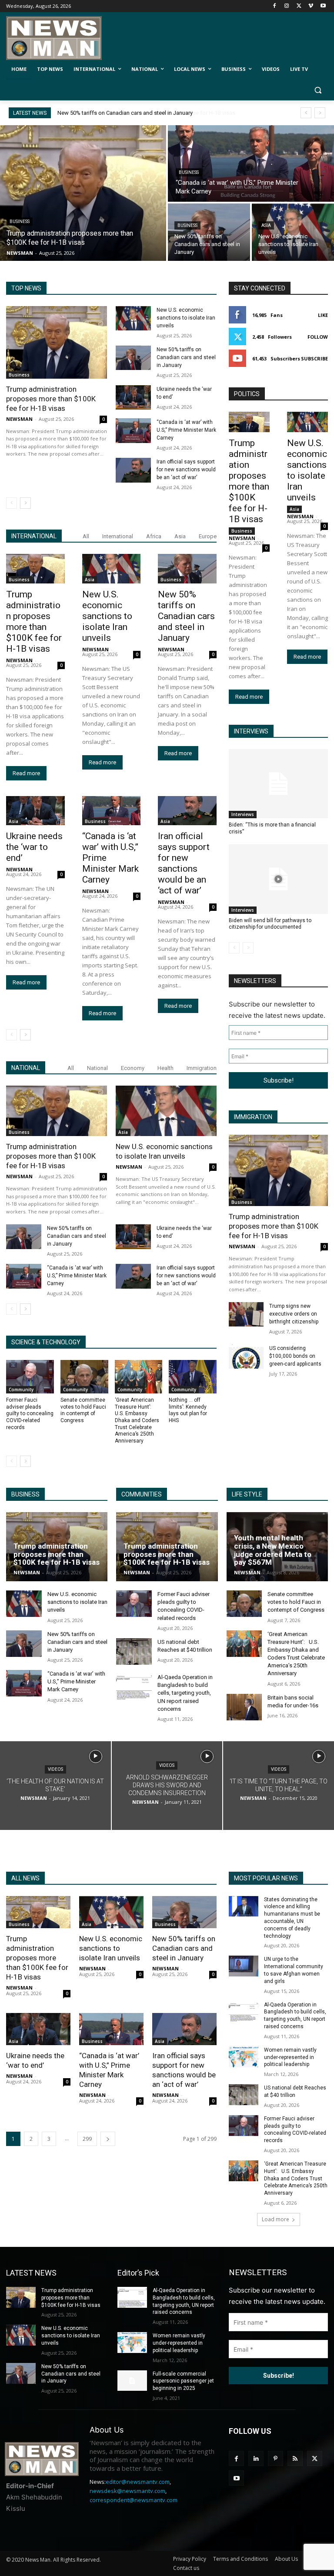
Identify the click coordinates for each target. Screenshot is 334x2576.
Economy (133, 1068)
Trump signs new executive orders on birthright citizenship (294, 1314)
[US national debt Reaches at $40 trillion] (134, 1651)
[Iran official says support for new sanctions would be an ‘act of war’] (133, 470)
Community (21, 1390)
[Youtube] (323, 6)
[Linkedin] (256, 2458)
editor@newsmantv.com (138, 2482)
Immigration (202, 1068)
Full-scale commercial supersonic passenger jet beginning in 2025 (183, 2381)
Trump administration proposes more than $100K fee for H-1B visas (142, 113)
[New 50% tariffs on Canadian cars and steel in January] (209, 232)
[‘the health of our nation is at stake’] (55, 1786)
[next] (320, 113)
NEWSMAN (19, 419)
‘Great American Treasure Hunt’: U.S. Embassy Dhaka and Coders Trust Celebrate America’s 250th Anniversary (137, 1420)
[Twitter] (299, 6)
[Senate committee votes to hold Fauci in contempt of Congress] (84, 1377)
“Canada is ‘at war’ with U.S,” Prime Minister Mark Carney (186, 430)
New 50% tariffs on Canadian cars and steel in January (186, 357)
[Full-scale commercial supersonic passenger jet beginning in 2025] (132, 2381)
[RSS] (295, 2458)
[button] (318, 90)
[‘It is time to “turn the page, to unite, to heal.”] (279, 1786)
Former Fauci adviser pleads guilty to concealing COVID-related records (30, 1413)
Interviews (243, 814)
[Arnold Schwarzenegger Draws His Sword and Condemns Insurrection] (167, 1786)
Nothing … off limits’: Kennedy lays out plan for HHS (188, 1410)
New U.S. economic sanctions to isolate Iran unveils (186, 318)
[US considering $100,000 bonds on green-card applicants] (246, 1356)
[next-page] (25, 503)
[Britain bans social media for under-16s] (244, 1707)
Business (20, 222)
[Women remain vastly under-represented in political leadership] (244, 2057)
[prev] (306, 113)
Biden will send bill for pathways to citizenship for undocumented (270, 924)
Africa (154, 536)
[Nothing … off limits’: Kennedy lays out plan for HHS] (193, 1377)
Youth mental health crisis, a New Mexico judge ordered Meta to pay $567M (273, 1550)
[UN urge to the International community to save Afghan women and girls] (244, 1966)
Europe (208, 536)
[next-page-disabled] (248, 948)
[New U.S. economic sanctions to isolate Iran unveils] (293, 232)
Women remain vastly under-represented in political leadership (290, 2057)
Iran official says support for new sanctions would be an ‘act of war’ (186, 470)
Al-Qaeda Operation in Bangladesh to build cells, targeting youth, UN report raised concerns (185, 1693)
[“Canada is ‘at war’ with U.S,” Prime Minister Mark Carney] (251, 163)
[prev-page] (12, 503)
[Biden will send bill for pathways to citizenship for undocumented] (278, 879)
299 (87, 2139)
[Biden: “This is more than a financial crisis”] (278, 784)
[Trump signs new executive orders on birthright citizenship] (246, 1314)
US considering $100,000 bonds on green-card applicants (295, 1356)
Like (323, 315)
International (118, 536)
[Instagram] (287, 6)
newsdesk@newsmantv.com (127, 2491)
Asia (266, 225)
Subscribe (314, 358)
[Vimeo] (311, 6)
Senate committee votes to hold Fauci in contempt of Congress (83, 1410)
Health (165, 1068)
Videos (55, 1769)
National (97, 1068)
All (86, 536)
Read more (26, 773)
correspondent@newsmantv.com (134, 2500)
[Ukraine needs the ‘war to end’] (133, 398)
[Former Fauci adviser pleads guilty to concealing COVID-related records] (30, 1377)
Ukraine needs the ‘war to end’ (34, 847)
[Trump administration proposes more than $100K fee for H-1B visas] (83, 193)
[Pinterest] (276, 2458)
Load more (276, 2219)
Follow (318, 337)
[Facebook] (275, 6)
